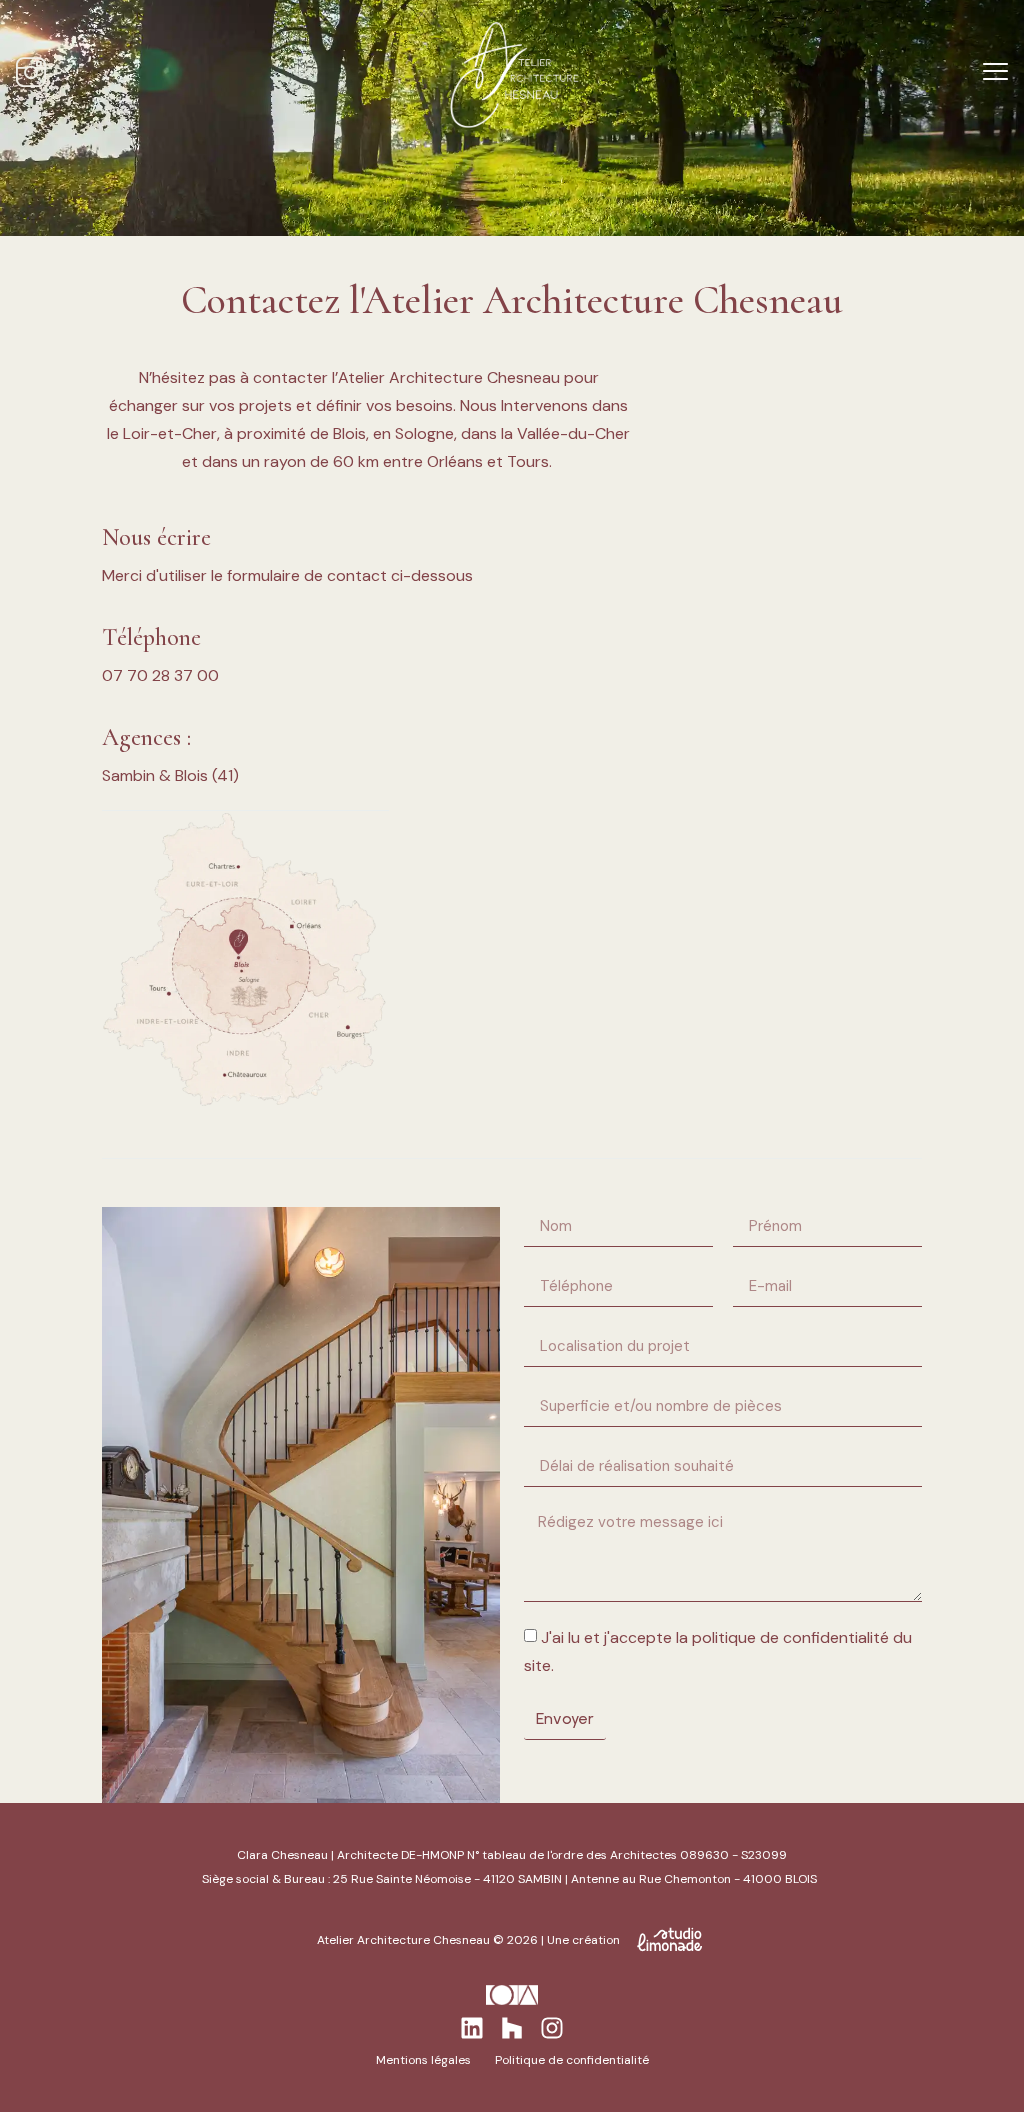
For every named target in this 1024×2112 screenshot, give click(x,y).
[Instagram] (552, 2028)
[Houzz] (512, 2028)
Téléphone (151, 637)
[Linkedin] (472, 2028)
